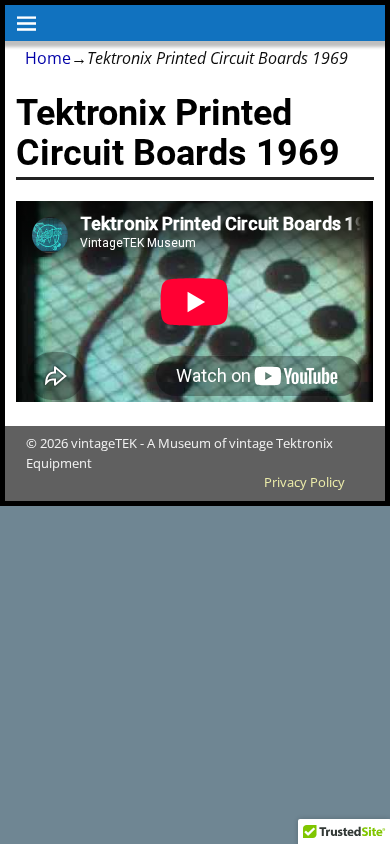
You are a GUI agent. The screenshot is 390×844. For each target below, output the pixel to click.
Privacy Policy (304, 482)
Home (48, 58)
